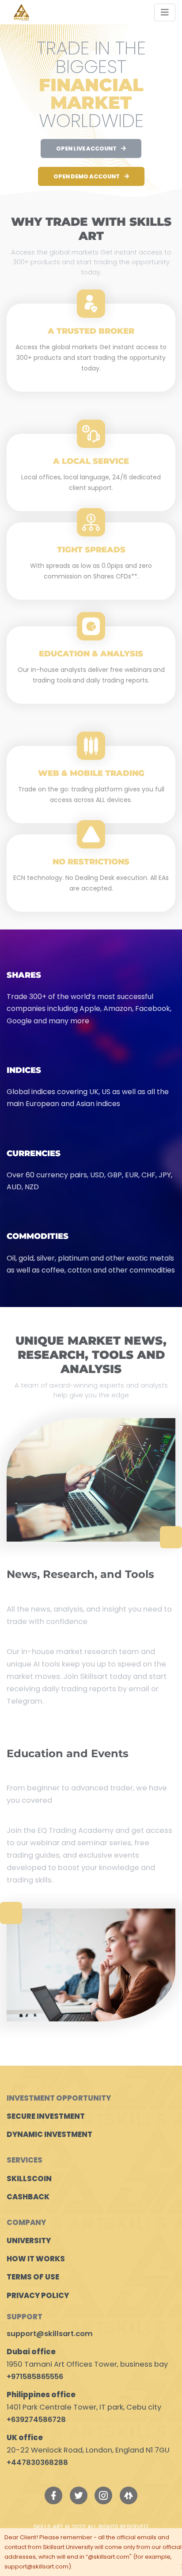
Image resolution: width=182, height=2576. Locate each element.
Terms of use (33, 2277)
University (29, 2241)
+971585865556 (35, 2377)
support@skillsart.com (50, 2334)
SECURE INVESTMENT (46, 2116)
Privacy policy (38, 2296)
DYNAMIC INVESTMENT (49, 2134)
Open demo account (87, 176)
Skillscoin (29, 2179)
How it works (36, 2259)
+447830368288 (37, 2462)
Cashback (28, 2197)
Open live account (86, 148)
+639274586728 (36, 2420)
